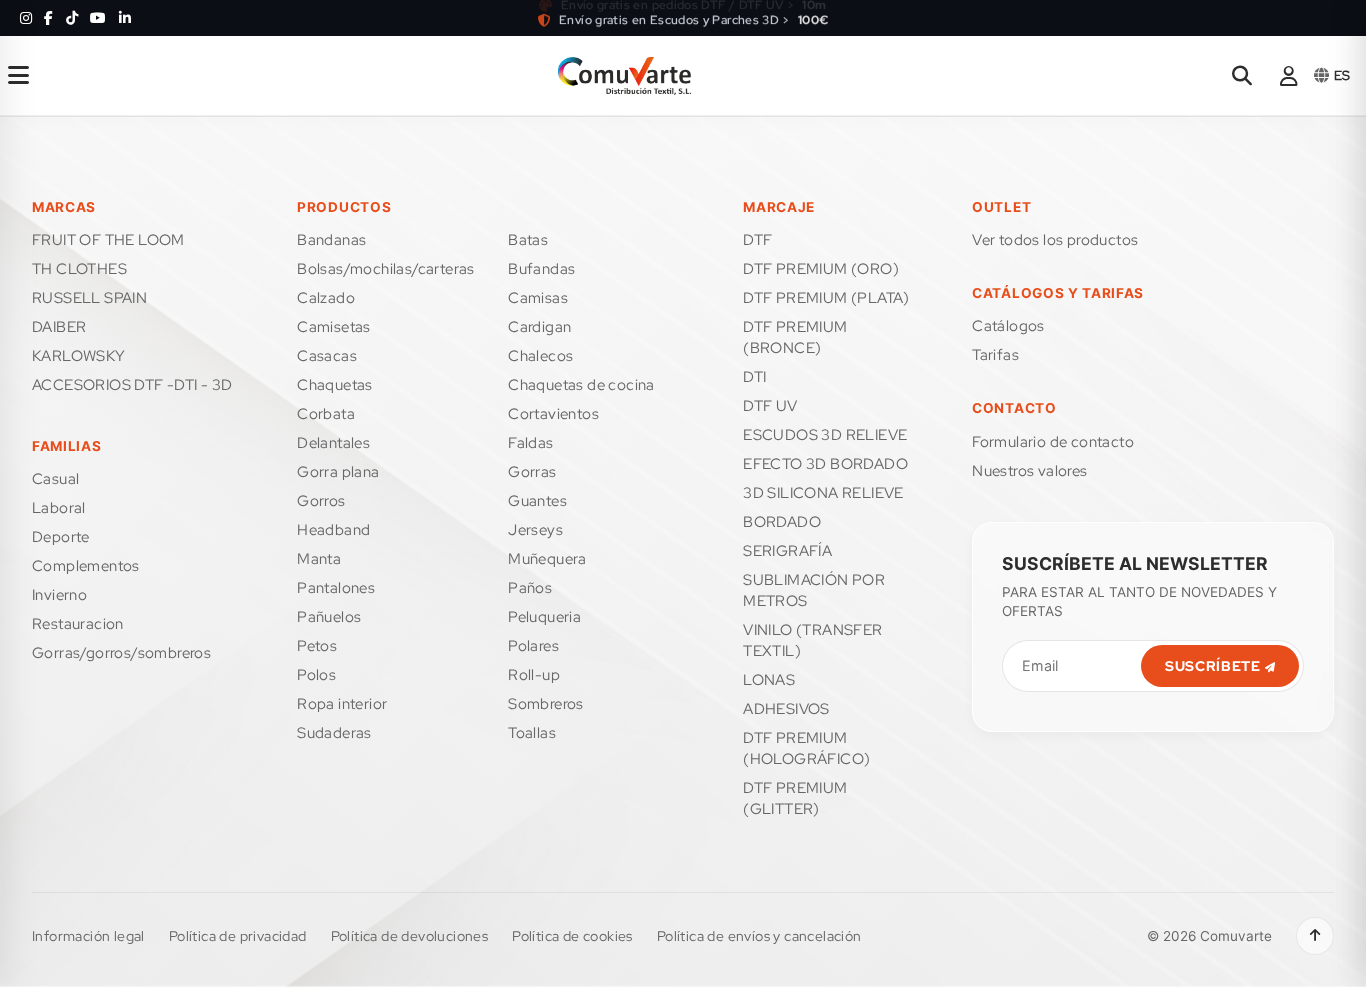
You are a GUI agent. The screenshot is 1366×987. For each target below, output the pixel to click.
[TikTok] (72, 18)
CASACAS (327, 356)
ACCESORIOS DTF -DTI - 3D (132, 385)
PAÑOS (530, 588)
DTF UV (770, 406)
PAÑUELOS (329, 617)
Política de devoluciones (410, 936)
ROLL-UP (534, 675)
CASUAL (55, 479)
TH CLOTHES (79, 269)
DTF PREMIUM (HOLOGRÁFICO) (806, 748)
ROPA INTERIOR (342, 704)
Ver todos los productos (1055, 240)
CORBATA (326, 414)
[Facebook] (48, 18)
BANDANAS (331, 240)
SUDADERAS (334, 733)
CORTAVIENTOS (553, 414)
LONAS (769, 680)
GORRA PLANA (338, 472)
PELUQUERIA (544, 617)
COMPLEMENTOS (86, 566)
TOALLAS (532, 733)
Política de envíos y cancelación (759, 936)
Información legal (88, 936)
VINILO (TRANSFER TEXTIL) (812, 640)
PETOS (317, 646)
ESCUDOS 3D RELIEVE (825, 435)
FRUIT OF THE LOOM (108, 240)
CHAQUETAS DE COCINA (581, 385)
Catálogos (1008, 326)
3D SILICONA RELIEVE (823, 493)
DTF (757, 240)
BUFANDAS (541, 269)
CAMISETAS (334, 327)
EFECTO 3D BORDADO (825, 464)
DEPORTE (61, 537)
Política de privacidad (238, 936)
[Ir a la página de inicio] (624, 76)
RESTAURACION (78, 624)
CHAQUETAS (335, 385)
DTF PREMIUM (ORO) (821, 269)
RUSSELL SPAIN (89, 298)
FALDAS (530, 443)
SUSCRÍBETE (1214, 666)
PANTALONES (336, 588)
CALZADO (326, 298)
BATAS (528, 240)
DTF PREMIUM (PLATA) (826, 298)
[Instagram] (26, 18)
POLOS (316, 675)
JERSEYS (535, 530)
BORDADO (782, 522)
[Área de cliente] (1289, 76)
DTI (754, 377)
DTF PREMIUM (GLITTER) (795, 798)
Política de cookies (572, 936)
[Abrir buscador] (1242, 76)
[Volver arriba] (1315, 936)
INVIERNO (59, 595)
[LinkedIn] (125, 18)
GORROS (321, 501)
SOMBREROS (546, 704)
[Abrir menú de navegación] (18, 76)
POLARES (533, 646)
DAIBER (59, 327)
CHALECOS (540, 356)
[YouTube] (98, 18)
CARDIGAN (539, 327)
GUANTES (537, 501)
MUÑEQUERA (547, 559)
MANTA (319, 559)
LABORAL (59, 508)
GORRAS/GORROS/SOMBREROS (121, 653)
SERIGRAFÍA (787, 551)
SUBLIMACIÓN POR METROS (814, 590)
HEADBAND (333, 530)
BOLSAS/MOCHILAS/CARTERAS (386, 269)
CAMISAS (538, 298)
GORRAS (532, 472)
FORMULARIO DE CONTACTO (1053, 442)
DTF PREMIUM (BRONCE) (795, 337)
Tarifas (995, 355)
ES (1342, 75)
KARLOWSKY (79, 356)
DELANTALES (333, 443)
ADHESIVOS (786, 709)
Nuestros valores (1029, 471)
